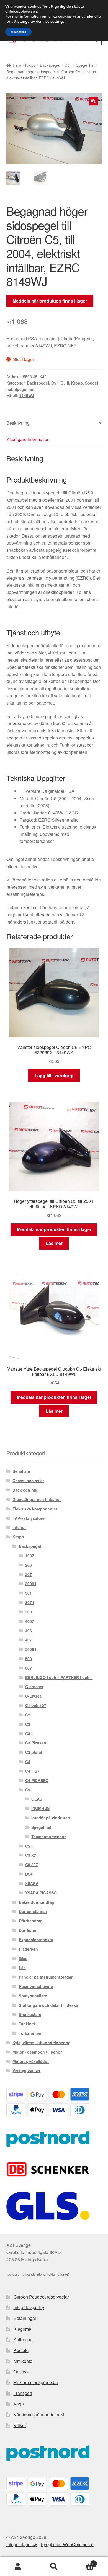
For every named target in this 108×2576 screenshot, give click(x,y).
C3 (28, 1724)
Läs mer (54, 1243)
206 (29, 1565)
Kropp (30, 65)
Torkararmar (30, 2033)
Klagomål (23, 2329)
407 (29, 1640)
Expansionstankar (36, 1940)
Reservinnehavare (36, 1986)
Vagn (19, 2404)
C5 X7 (31, 1855)
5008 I (31, 1649)
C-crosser (34, 1687)
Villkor (20, 2425)
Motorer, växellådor (31, 2061)
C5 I (68, 65)
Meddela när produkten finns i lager (50, 301)
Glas (23, 1958)
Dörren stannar (33, 1911)
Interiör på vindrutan (51, 1818)
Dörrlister (28, 1930)
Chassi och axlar (28, 1481)
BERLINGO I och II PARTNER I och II (59, 1677)
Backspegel (50, 65)
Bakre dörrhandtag (37, 1902)
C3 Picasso (36, 1743)
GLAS (37, 1799)
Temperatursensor (48, 1837)
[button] (93, 101)
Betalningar (25, 2318)
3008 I (31, 1584)
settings (57, 22)
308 (29, 1612)
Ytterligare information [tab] (28, 439)
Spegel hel (85, 65)
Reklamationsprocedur (36, 2382)
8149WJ (27, 395)
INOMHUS (40, 1808)
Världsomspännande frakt (39, 2414)
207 (29, 1574)
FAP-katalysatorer (29, 1518)
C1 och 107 (36, 1705)
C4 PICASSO (37, 1780)
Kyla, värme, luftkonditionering (42, 2043)
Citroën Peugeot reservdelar (41, 2297)
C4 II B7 (32, 1771)
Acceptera (18, 32)
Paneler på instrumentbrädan (46, 1977)
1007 (30, 1556)
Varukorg (83, 2562)
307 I (30, 1602)
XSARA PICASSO (41, 1893)
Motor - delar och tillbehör (37, 2052)
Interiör (19, 1527)
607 (29, 1668)
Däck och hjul (25, 1490)
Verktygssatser (26, 2070)
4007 (30, 1621)
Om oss (21, 2372)
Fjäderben (28, 1949)
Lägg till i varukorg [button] (54, 1075)
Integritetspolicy (29, 2307)
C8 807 (32, 1865)
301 (29, 1593)
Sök (54, 2567)
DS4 (29, 1874)
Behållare (21, 1471)
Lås (22, 1968)
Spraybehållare (33, 1996)
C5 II (65, 383)
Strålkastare (30, 2014)
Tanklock (27, 2024)
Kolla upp (23, 2339)
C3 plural (34, 1752)
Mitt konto (23, 2361)
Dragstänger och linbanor (37, 1499)
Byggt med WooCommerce (67, 2544)
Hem (17, 65)
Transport (23, 2393)
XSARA (32, 1883)
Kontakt (21, 2350)
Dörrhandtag (31, 1921)
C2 (28, 1715)
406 (29, 1631)
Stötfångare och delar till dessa (48, 2005)
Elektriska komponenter (35, 1509)
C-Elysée (34, 1696)
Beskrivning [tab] (18, 423)
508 (29, 1659)
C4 (28, 1762)
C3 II (29, 1734)
